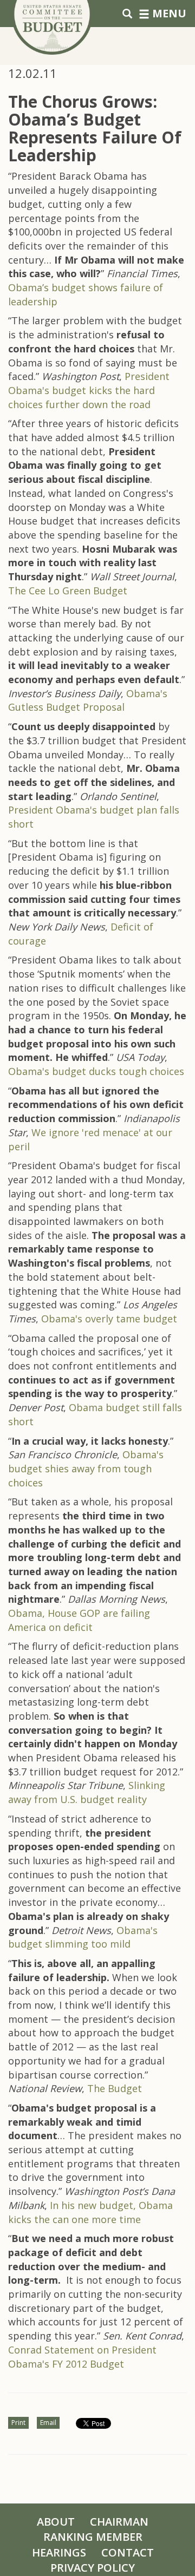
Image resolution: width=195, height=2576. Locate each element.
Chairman (119, 2522)
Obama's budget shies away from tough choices (86, 1468)
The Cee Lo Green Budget (68, 591)
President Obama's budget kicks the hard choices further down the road (89, 390)
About (56, 2522)
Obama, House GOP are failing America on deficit (79, 1620)
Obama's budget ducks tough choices (96, 1071)
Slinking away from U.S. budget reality (87, 1792)
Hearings (59, 2552)
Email (48, 2423)
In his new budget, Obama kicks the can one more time (90, 2212)
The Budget (115, 2088)
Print (18, 2423)
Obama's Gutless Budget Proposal (88, 700)
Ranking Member (93, 2537)
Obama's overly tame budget (109, 1319)
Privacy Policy (93, 2568)
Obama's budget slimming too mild (83, 1937)
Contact (128, 2552)
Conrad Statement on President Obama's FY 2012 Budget (82, 2357)
